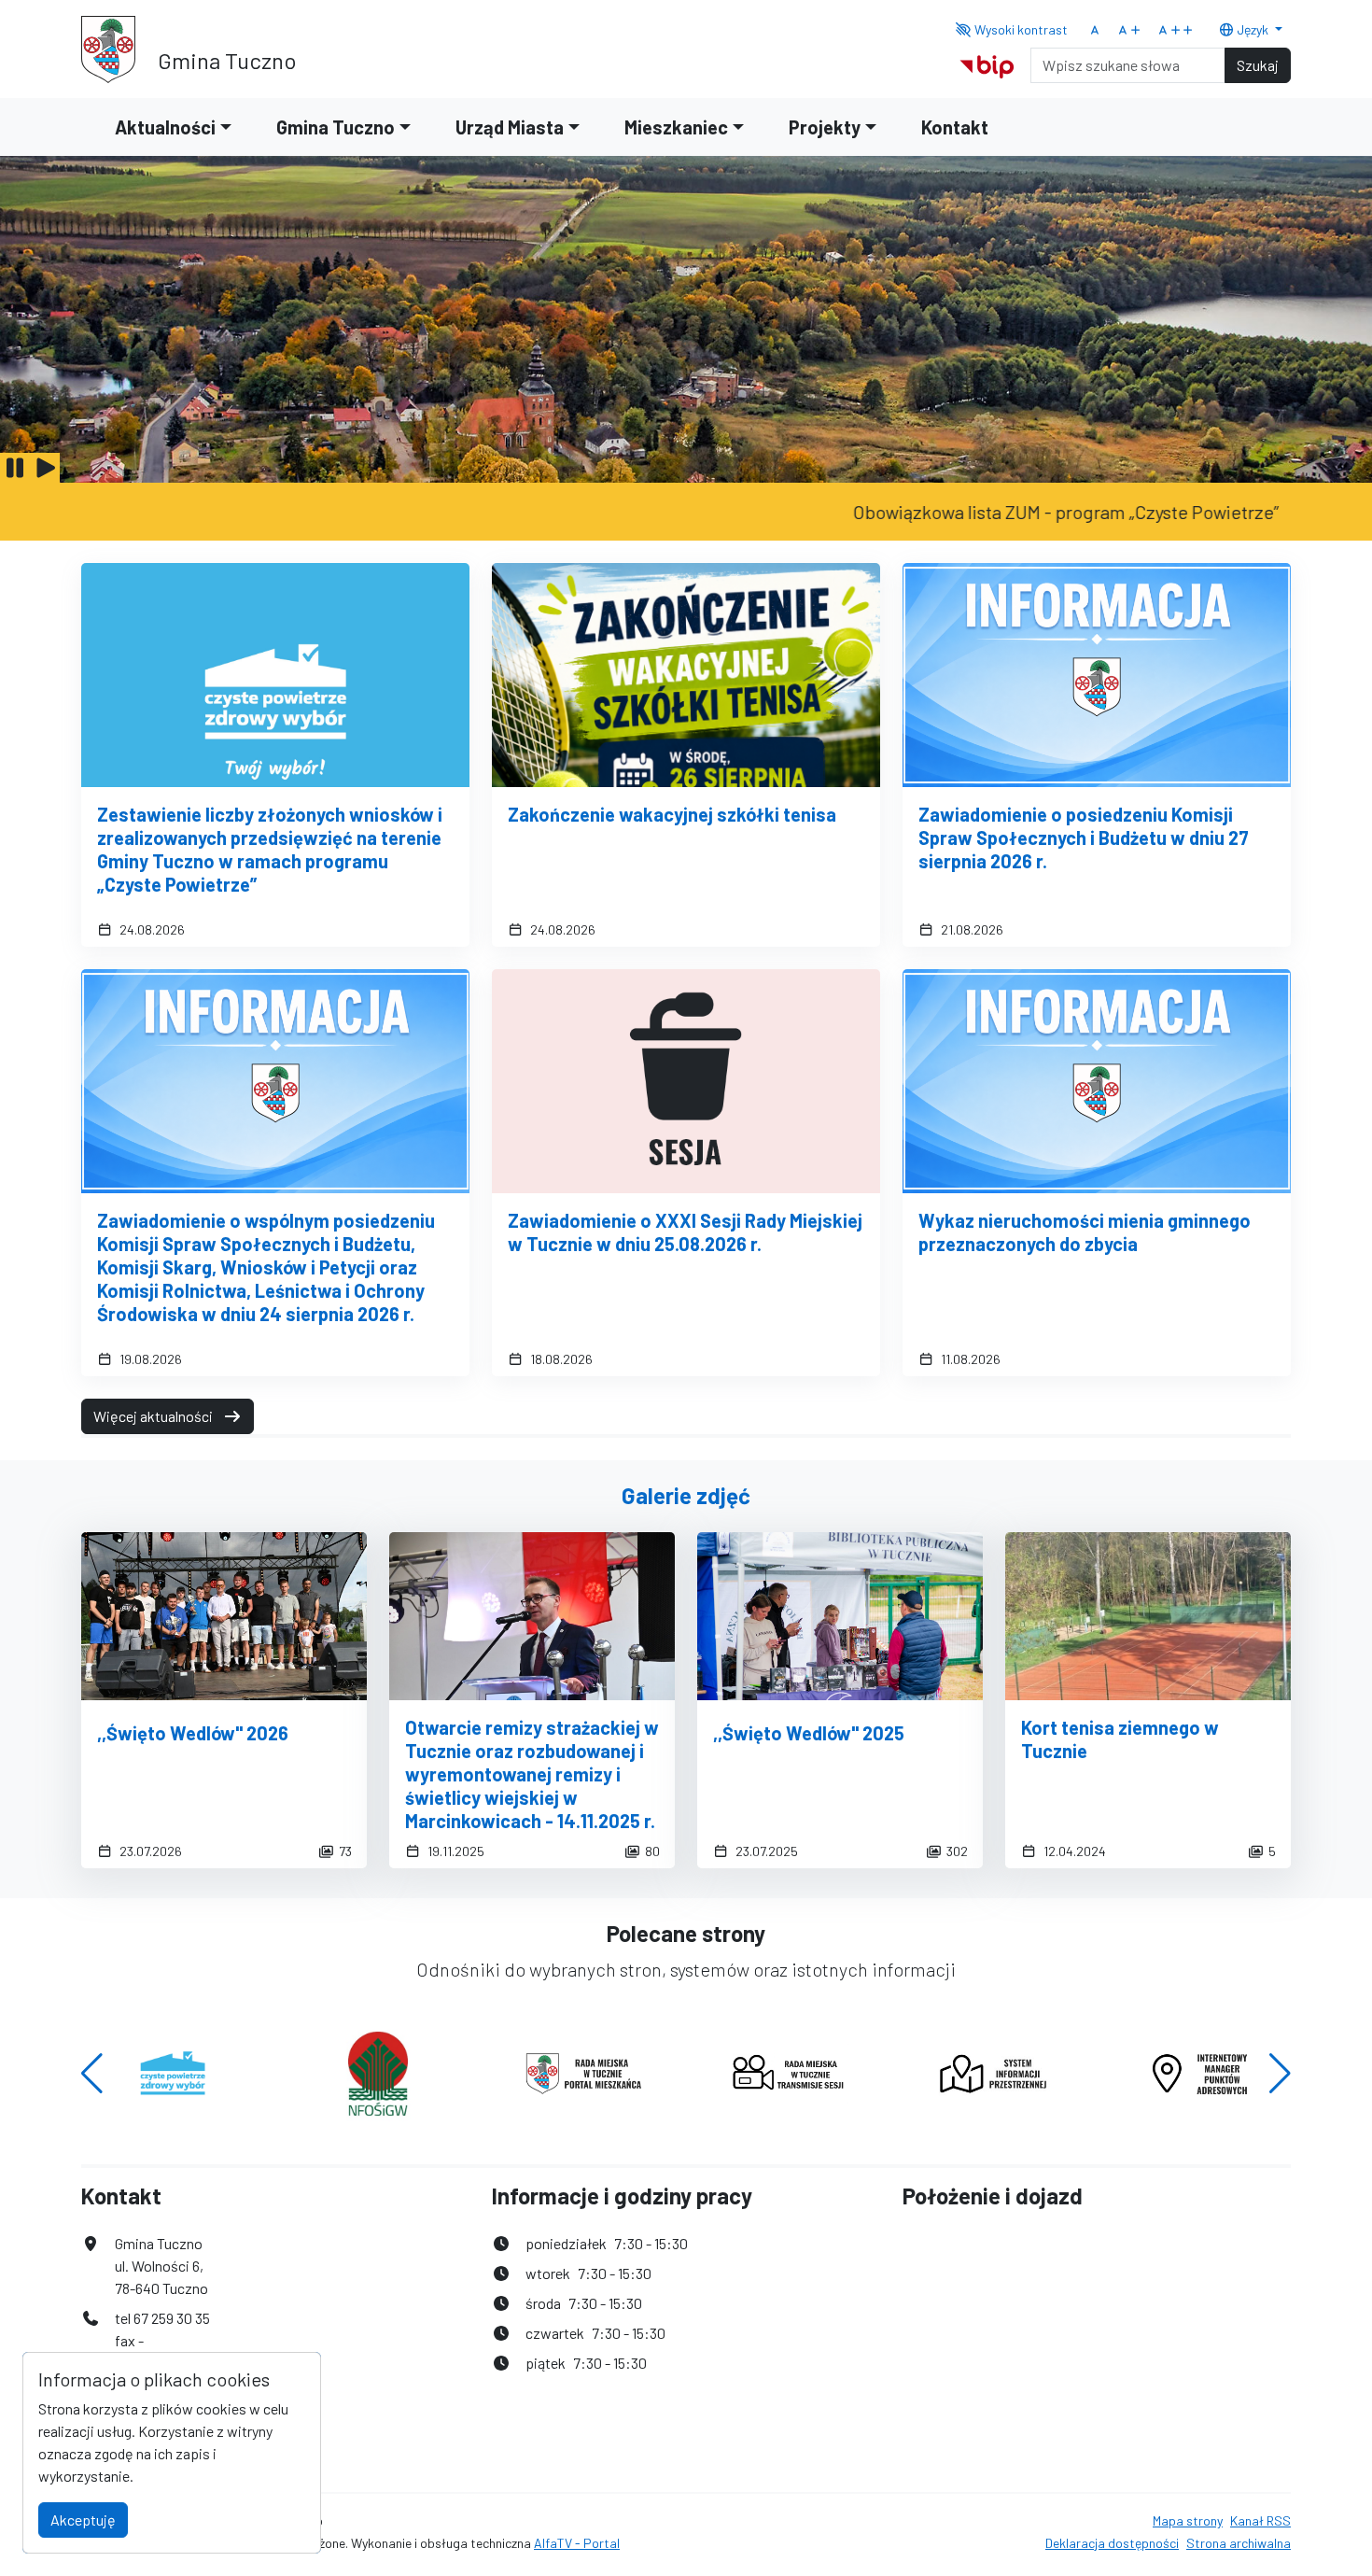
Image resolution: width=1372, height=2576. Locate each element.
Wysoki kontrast (1020, 29)
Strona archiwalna (1239, 2543)
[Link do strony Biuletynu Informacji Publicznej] (987, 63)
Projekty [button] (825, 127)
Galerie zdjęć (686, 1495)
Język (1253, 29)
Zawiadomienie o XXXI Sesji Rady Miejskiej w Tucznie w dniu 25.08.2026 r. (685, 1232)
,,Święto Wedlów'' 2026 (193, 1733)
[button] (92, 2074)
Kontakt (955, 127)
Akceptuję (83, 2520)
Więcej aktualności (154, 1416)
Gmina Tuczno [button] (336, 127)
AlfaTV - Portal (577, 2543)
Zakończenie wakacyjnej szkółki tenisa (672, 814)
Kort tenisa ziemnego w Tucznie (1120, 1739)
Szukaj (1258, 65)
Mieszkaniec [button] (676, 127)
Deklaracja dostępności (1112, 2543)
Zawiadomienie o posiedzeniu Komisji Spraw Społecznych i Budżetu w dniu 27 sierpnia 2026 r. (1084, 838)
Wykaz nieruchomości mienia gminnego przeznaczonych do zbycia (1085, 1232)
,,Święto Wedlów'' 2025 (809, 1733)
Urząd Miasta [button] (510, 127)
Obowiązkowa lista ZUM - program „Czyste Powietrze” (1001, 512)
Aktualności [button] (165, 127)
